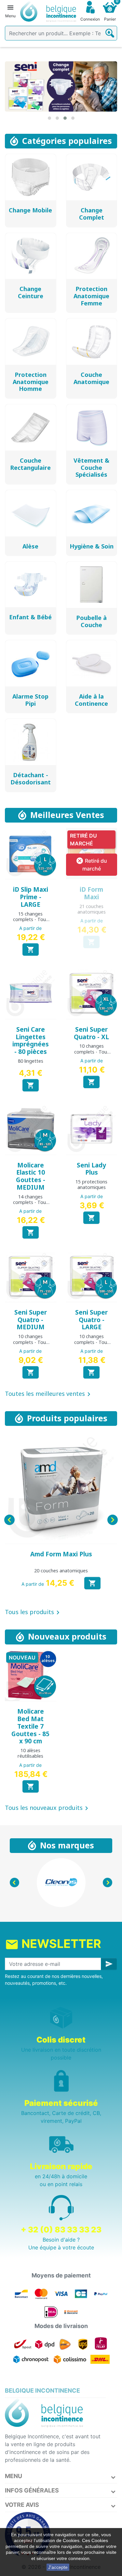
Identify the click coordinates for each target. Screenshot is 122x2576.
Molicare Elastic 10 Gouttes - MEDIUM (31, 1176)
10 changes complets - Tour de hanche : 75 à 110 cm (30, 1345)
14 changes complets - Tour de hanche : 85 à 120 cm (30, 1205)
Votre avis (22, 2505)
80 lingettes (31, 1061)
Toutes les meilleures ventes (49, 1394)
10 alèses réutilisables (30, 1753)
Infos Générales (32, 2490)
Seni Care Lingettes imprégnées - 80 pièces (31, 1041)
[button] (49, 118)
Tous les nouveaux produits (48, 1808)
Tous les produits (33, 1612)
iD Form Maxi (91, 893)
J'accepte (58, 2567)
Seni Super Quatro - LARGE (91, 1320)
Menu (14, 2476)
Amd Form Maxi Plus (61, 1554)
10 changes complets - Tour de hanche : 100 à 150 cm (92, 1345)
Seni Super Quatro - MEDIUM (31, 1320)
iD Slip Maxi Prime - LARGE (31, 897)
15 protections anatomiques (91, 1184)
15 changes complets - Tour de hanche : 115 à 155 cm (30, 922)
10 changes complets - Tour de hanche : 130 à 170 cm (92, 1054)
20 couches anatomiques (61, 1571)
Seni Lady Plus (91, 1169)
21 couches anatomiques (92, 909)
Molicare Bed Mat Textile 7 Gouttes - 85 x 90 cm (30, 1726)
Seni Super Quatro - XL (91, 1033)
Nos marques (67, 1845)
